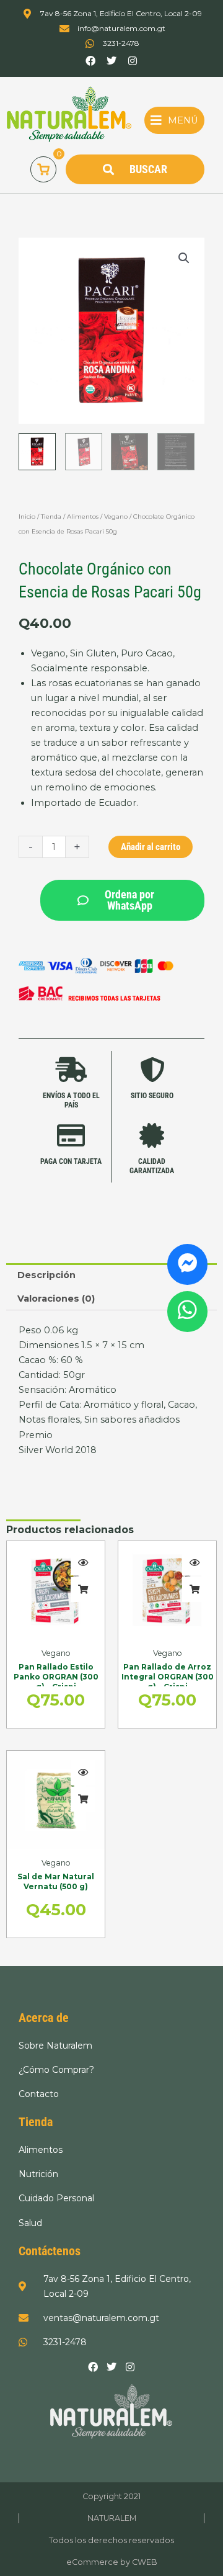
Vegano (116, 517)
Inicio (27, 517)
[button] (174, 120)
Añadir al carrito (151, 847)
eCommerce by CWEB (112, 2562)
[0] (43, 169)
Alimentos (83, 517)
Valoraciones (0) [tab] (56, 1299)
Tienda (51, 517)
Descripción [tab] (46, 1275)
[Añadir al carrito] (83, 1590)
